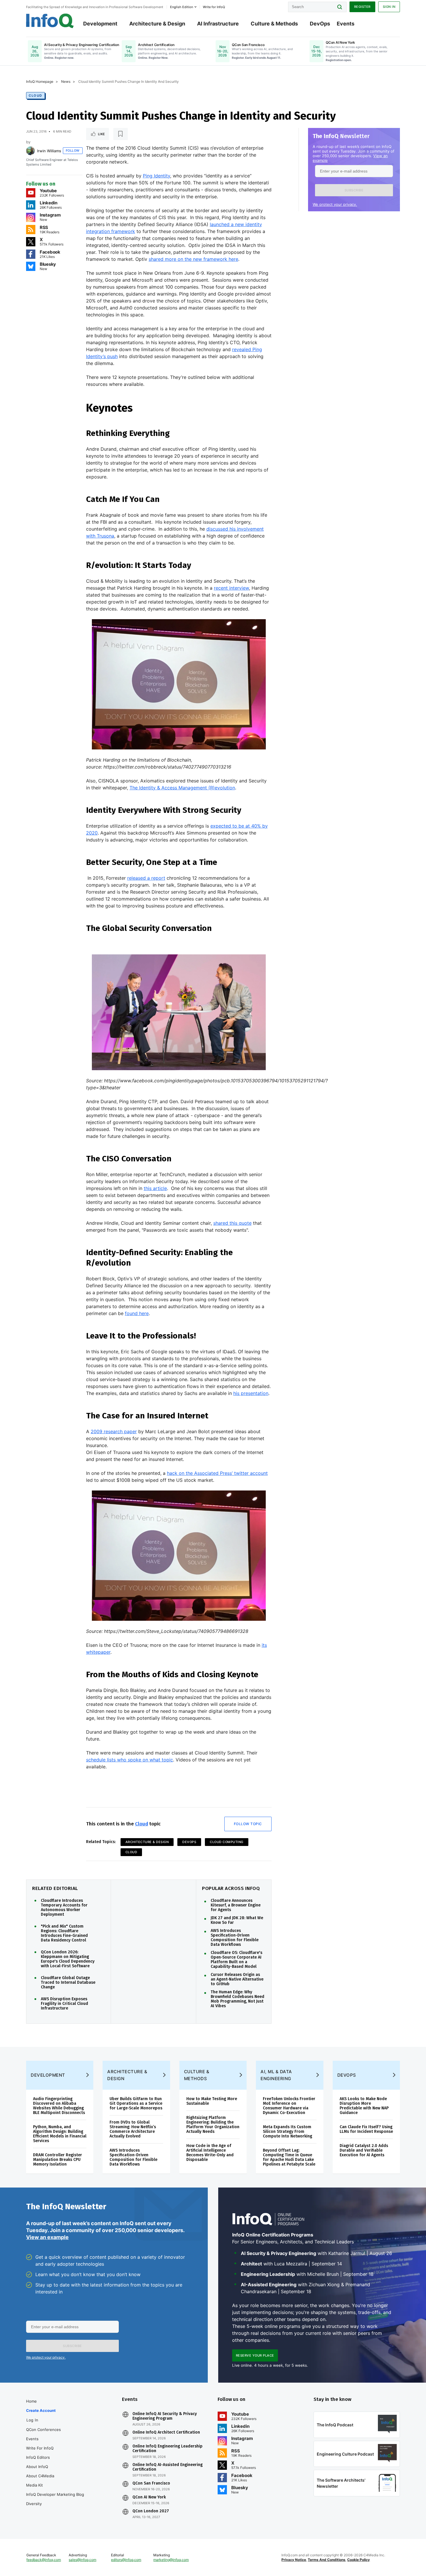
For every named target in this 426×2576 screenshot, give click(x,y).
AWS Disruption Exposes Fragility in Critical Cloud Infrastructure (64, 2004)
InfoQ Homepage (40, 81)
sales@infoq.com (82, 2560)
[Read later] (121, 134)
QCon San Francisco (151, 2483)
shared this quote (232, 1223)
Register (362, 7)
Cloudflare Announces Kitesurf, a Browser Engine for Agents (236, 1905)
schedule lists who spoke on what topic (130, 1760)
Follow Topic (248, 1824)
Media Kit (34, 2485)
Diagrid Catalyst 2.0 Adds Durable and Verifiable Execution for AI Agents (364, 2150)
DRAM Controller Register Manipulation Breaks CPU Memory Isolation (58, 2160)
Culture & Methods (274, 24)
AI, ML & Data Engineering (276, 2075)
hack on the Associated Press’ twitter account (217, 1473)
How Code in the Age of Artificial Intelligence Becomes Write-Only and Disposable (210, 2153)
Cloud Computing (227, 1842)
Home (31, 2401)
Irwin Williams (49, 151)
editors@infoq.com (126, 2560)
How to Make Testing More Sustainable (212, 2101)
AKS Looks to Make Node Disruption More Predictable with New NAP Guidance (364, 2106)
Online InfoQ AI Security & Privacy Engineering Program (165, 2416)
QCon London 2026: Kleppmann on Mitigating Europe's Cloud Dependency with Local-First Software (68, 1959)
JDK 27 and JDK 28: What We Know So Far (237, 1920)
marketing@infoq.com (171, 2560)
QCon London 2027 (151, 2511)
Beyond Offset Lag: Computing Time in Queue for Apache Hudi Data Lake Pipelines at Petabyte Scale (289, 2157)
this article (155, 1188)
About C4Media (40, 2476)
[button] (354, 190)
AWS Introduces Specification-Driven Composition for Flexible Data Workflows (235, 1938)
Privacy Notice (294, 2560)
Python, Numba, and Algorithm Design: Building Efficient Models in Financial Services (60, 2134)
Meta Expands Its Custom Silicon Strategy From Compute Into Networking (287, 2132)
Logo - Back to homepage (50, 21)
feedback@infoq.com (44, 2560)
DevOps (320, 24)
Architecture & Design (157, 24)
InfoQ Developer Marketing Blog (55, 2494)
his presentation (251, 1393)
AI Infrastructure (218, 24)
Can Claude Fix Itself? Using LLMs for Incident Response (366, 2129)
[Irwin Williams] (30, 151)
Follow (73, 151)
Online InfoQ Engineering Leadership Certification (168, 2449)
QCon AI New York (149, 2497)
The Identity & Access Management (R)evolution (182, 788)
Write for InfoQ (40, 2448)
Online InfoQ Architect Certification (166, 2432)
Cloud (35, 96)
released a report (146, 878)
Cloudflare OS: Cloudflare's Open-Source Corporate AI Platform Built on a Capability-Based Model (236, 1960)
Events (346, 24)
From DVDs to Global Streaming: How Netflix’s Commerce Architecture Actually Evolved (133, 2129)
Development (100, 24)
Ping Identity (156, 176)
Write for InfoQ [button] (214, 7)
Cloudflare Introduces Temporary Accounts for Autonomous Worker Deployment (64, 1908)
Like (102, 134)
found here (137, 1313)
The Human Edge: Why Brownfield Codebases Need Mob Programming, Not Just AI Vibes (237, 1999)
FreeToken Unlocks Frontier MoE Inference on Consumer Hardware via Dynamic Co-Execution (289, 2106)
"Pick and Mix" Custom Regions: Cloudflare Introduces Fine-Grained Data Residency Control (64, 1933)
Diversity (34, 2504)
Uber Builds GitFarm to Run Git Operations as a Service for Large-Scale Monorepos (136, 2103)
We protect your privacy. (335, 204)
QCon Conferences (43, 2430)
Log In (32, 2420)
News (66, 81)
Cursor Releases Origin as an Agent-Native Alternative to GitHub (237, 1979)
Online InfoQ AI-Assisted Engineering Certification (168, 2467)
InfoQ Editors (38, 2457)
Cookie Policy (358, 2560)
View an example (47, 2237)
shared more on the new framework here (193, 259)
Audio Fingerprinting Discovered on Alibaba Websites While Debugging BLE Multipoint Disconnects (59, 2106)
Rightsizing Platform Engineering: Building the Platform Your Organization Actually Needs (213, 2125)
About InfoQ (37, 2467)
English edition (182, 7)
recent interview (231, 588)
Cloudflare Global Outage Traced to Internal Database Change (68, 1983)
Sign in (389, 7)
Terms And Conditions (327, 2560)
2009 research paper (114, 1431)
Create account (41, 2410)
